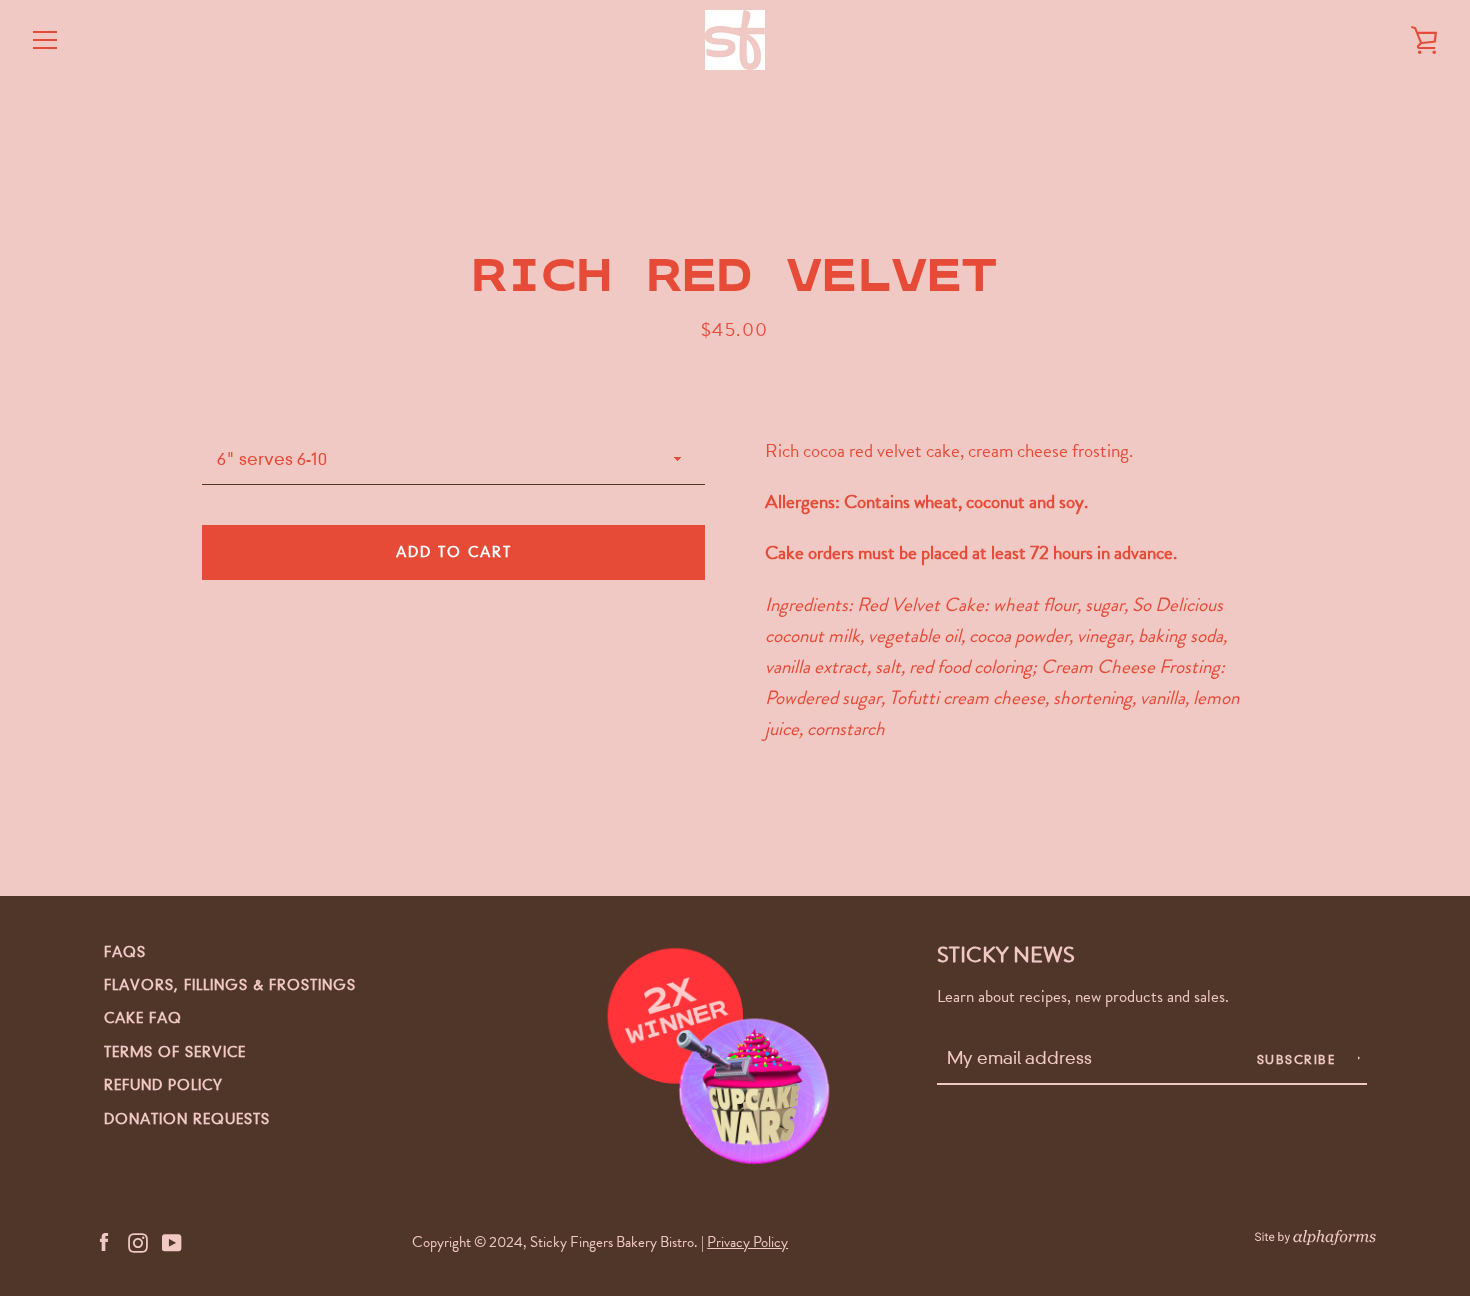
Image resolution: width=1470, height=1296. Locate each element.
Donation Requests (187, 1119)
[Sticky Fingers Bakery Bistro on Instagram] (138, 1240)
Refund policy (163, 1085)
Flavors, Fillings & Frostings (230, 985)
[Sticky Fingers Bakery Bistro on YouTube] (172, 1240)
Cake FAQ (143, 1018)
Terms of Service (175, 1052)
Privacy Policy (747, 1242)
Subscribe (1298, 1059)
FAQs (125, 952)
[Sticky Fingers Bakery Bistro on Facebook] (104, 1240)
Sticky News (1006, 954)
